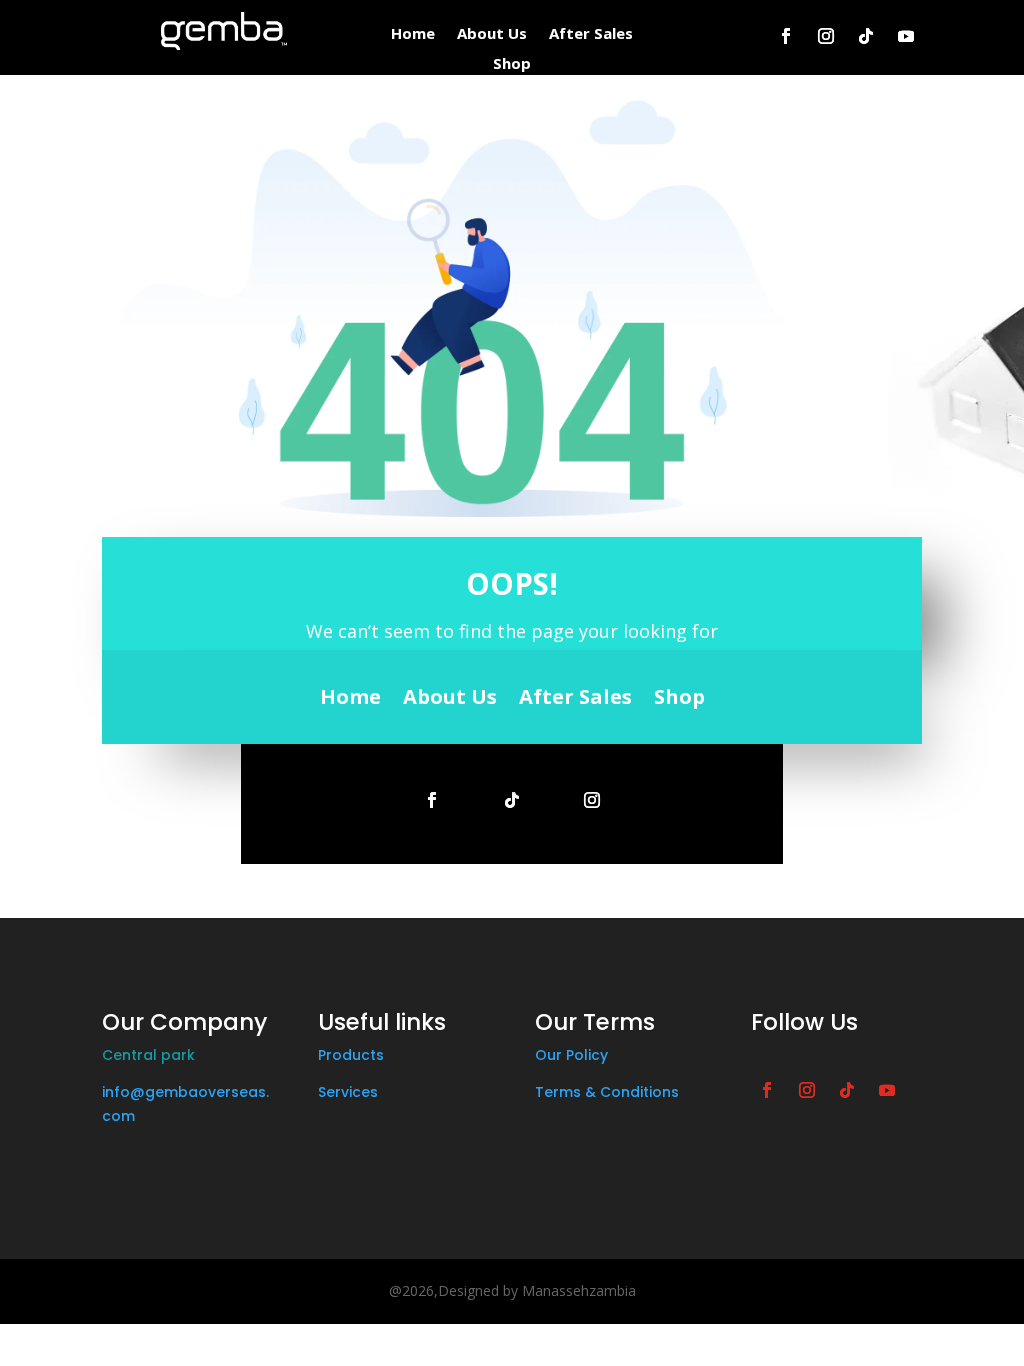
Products (351, 1055)
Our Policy (571, 1055)
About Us (492, 34)
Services (348, 1092)
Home (413, 34)
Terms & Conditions (607, 1092)
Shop (512, 64)
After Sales (591, 34)
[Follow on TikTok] (866, 36)
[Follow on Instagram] (826, 36)
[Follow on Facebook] (786, 36)
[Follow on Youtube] (906, 36)
